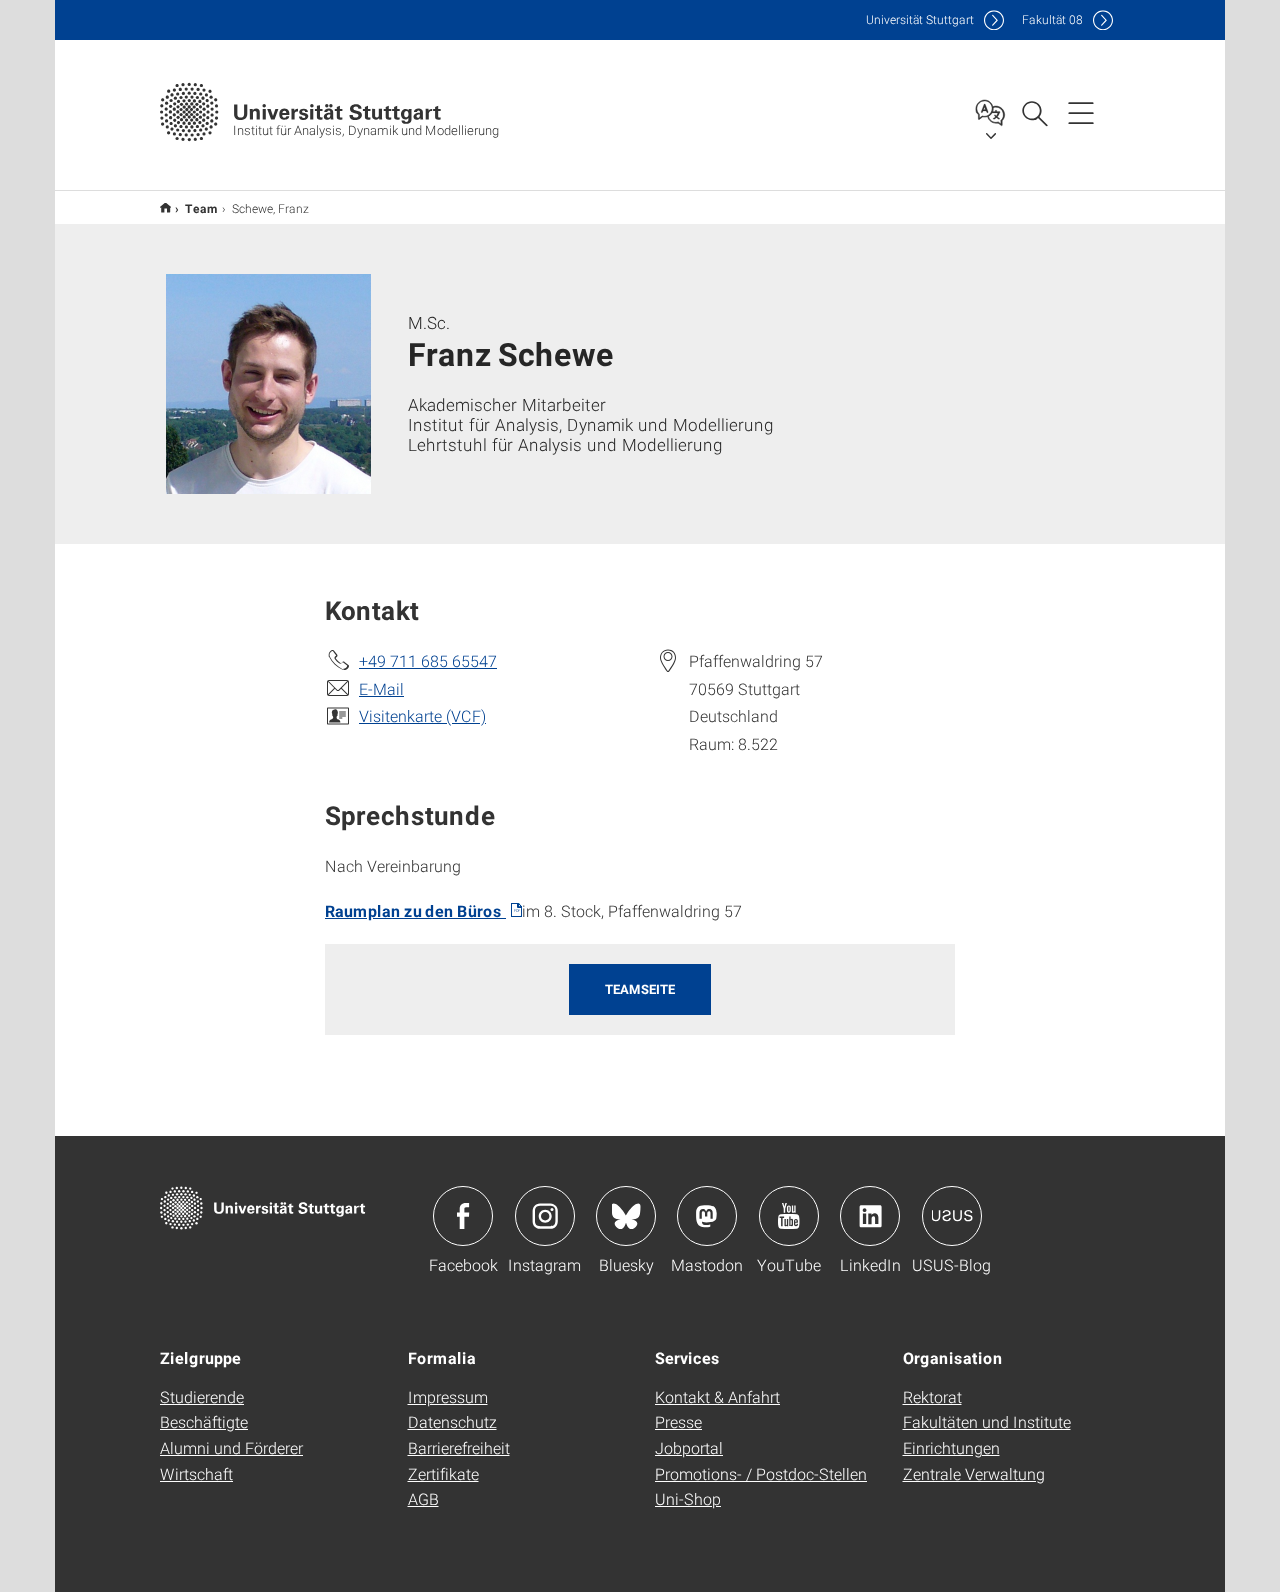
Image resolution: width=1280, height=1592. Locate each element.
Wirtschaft (196, 1473)
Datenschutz (452, 1421)
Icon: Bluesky (626, 1216)
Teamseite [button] (640, 989)
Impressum (448, 1396)
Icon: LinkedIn (870, 1216)
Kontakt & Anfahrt (717, 1396)
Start (165, 207)
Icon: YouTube (789, 1216)
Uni (920, 19)
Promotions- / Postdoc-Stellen (761, 1473)
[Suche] (1034, 112)
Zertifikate (443, 1473)
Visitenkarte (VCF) (422, 715)
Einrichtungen (951, 1447)
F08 (1052, 19)
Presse (678, 1421)
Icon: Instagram (545, 1216)
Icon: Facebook (463, 1216)
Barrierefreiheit (459, 1447)
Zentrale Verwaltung (974, 1473)
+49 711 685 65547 (428, 660)
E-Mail (381, 688)
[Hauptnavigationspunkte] (1081, 112)
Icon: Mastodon (707, 1216)
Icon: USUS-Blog (952, 1216)
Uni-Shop (688, 1498)
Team (201, 208)
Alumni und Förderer (231, 1447)
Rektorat (932, 1396)
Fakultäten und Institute (987, 1421)
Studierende (202, 1396)
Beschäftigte (204, 1421)
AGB (423, 1498)
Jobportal (689, 1447)
